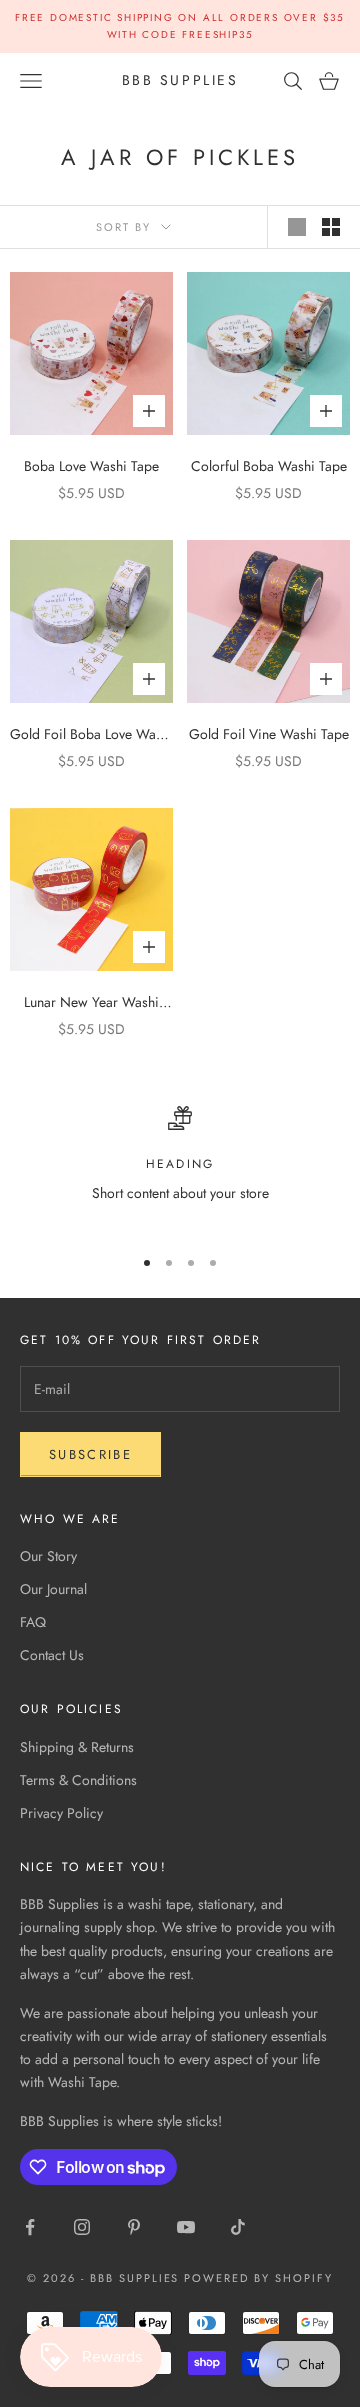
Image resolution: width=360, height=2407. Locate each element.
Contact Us (52, 1655)
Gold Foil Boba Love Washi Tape (91, 735)
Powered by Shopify (258, 2278)
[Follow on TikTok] (238, 2227)
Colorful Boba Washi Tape (269, 466)
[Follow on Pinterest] (134, 2227)
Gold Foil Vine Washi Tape (269, 734)
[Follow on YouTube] (186, 2227)
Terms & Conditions (78, 1780)
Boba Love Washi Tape (91, 466)
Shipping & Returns (77, 1747)
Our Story (48, 1556)
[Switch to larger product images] (297, 227)
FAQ (33, 1622)
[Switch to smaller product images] (331, 227)
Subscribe (90, 1454)
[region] (180, 1167)
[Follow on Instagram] (82, 2227)
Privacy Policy (61, 1813)
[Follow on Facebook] (30, 2227)
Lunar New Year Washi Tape (91, 1003)
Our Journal (53, 1589)
